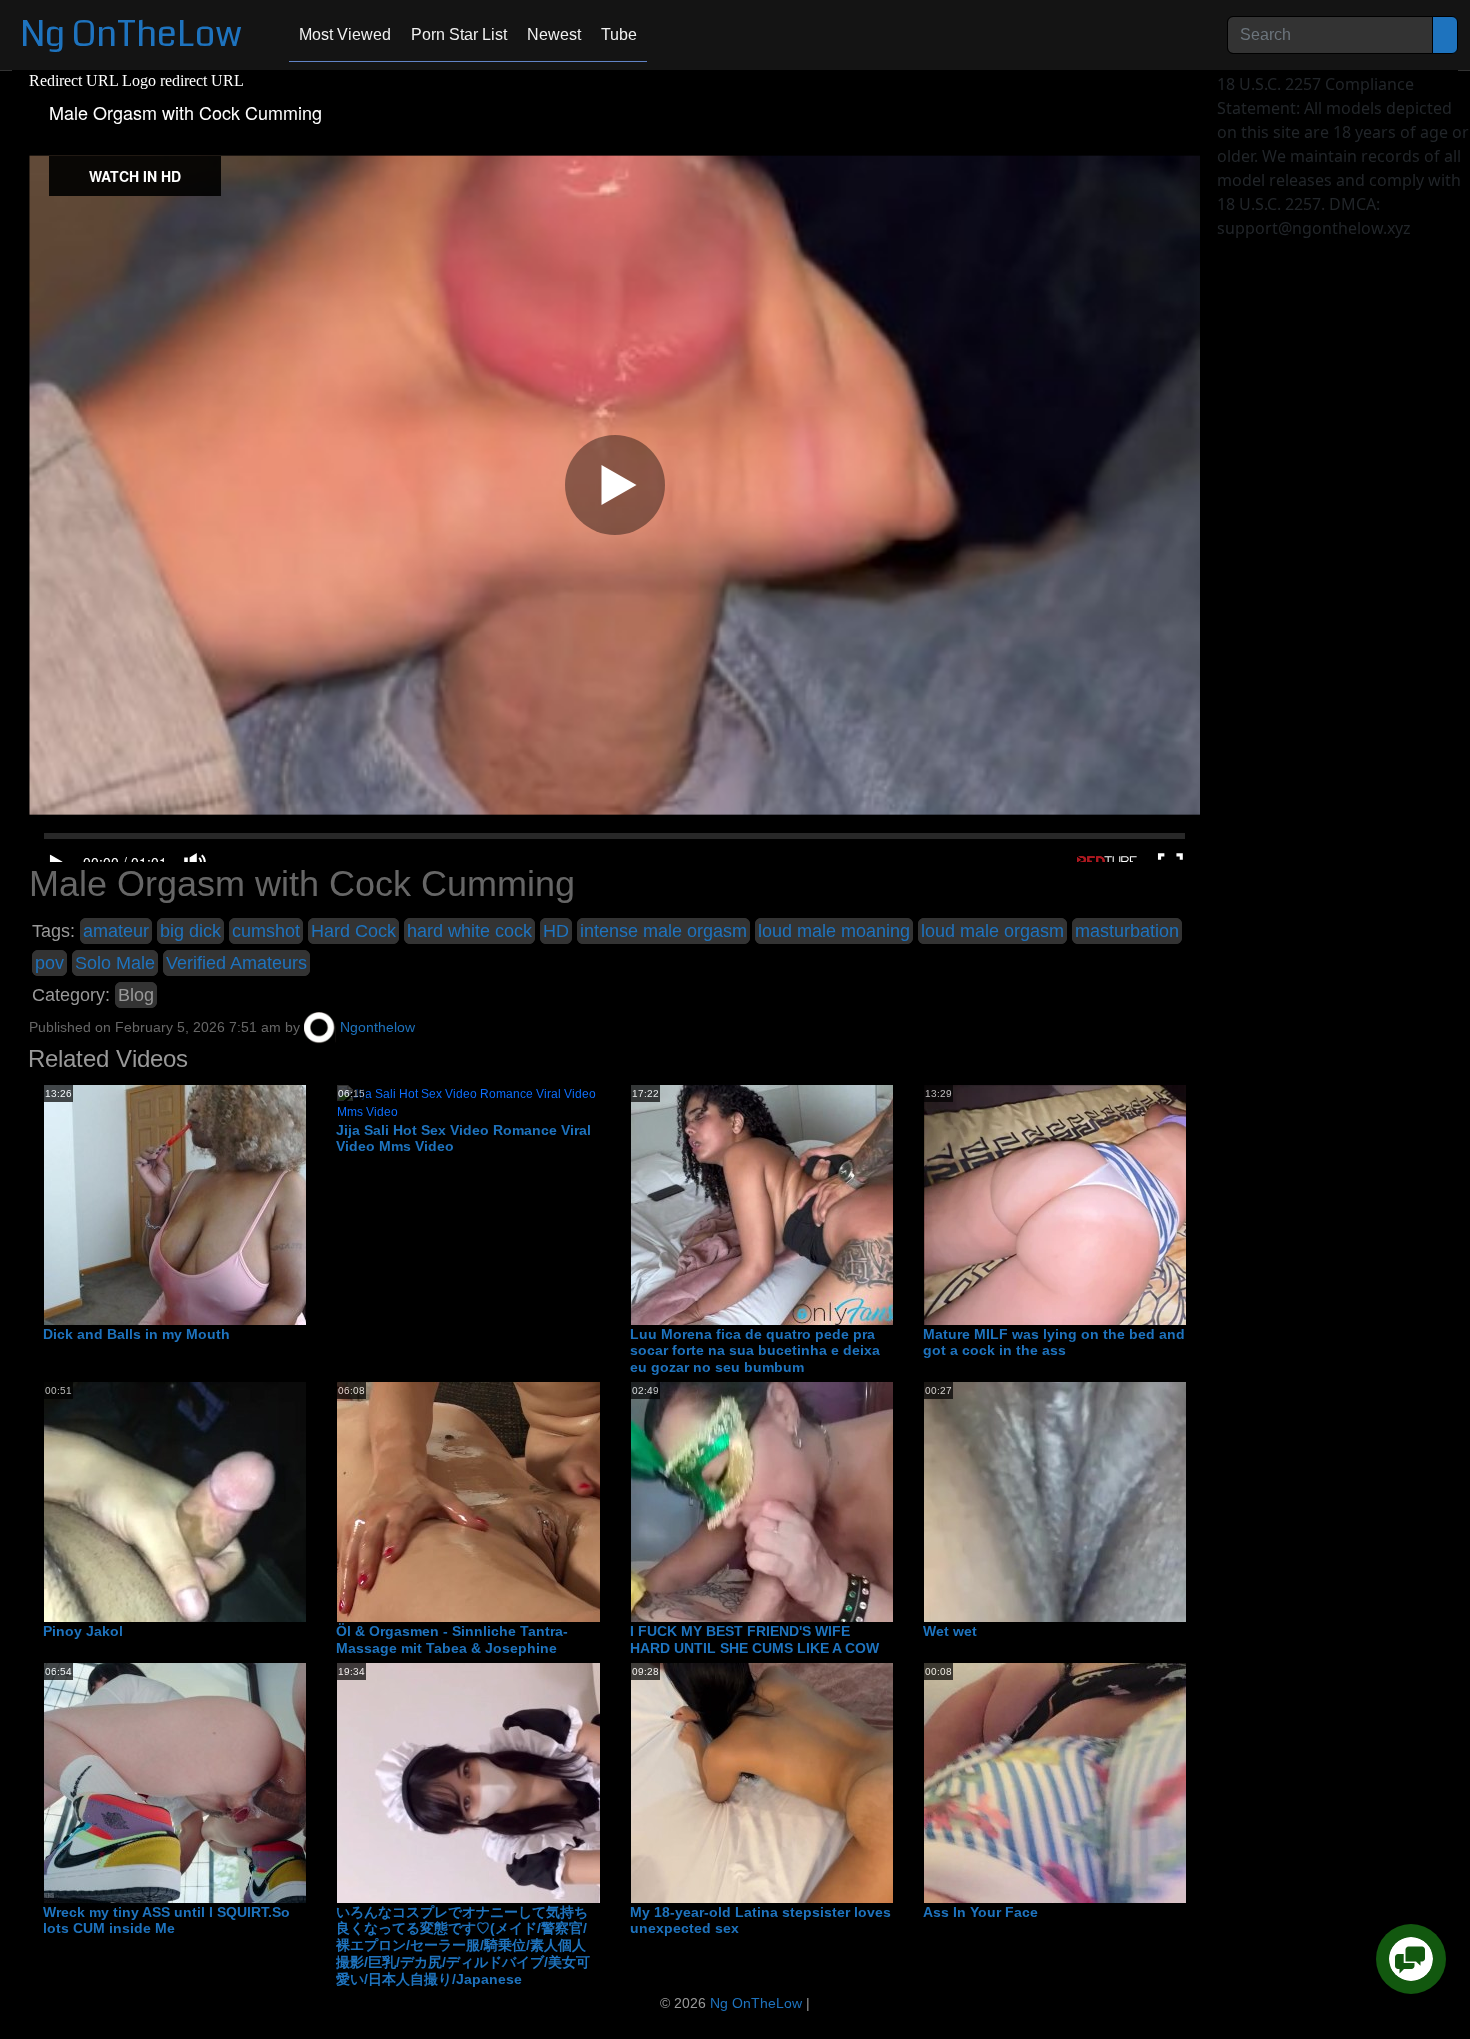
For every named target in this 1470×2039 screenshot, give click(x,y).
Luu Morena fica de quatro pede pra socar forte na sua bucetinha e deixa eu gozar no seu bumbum (755, 1351)
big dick (190, 931)
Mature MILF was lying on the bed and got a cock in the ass (1054, 1342)
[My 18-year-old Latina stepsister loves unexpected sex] (791, 1782)
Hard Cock (353, 931)
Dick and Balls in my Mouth (136, 1334)
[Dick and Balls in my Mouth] (204, 1204)
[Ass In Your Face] (1084, 1782)
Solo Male (115, 963)
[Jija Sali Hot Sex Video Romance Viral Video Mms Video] (467, 1102)
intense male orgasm (663, 931)
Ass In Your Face (980, 1912)
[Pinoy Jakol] (204, 1501)
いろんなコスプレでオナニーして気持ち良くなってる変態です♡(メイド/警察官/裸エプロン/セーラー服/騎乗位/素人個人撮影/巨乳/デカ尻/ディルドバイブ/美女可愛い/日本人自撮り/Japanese (463, 1945)
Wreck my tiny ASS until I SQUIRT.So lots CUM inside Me (166, 1920)
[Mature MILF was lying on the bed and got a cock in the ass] (1137, 1204)
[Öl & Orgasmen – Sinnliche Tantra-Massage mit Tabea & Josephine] (497, 1501)
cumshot (266, 931)
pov (49, 963)
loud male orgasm (992, 931)
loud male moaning (834, 931)
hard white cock (469, 931)
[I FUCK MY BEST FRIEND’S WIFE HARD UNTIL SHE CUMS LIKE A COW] (791, 1501)
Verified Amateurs (236, 963)
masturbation (1127, 931)
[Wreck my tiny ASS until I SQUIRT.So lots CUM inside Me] (204, 1782)
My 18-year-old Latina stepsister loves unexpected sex (760, 1920)
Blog (136, 995)
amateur (116, 931)
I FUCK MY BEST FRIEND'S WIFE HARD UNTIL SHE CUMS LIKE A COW (754, 1639)
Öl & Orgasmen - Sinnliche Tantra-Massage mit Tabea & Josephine (452, 1639)
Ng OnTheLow (131, 34)
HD (556, 931)
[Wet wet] (1084, 1501)
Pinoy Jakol (83, 1631)
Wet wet (950, 1631)
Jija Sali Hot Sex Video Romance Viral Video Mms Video (463, 1138)
